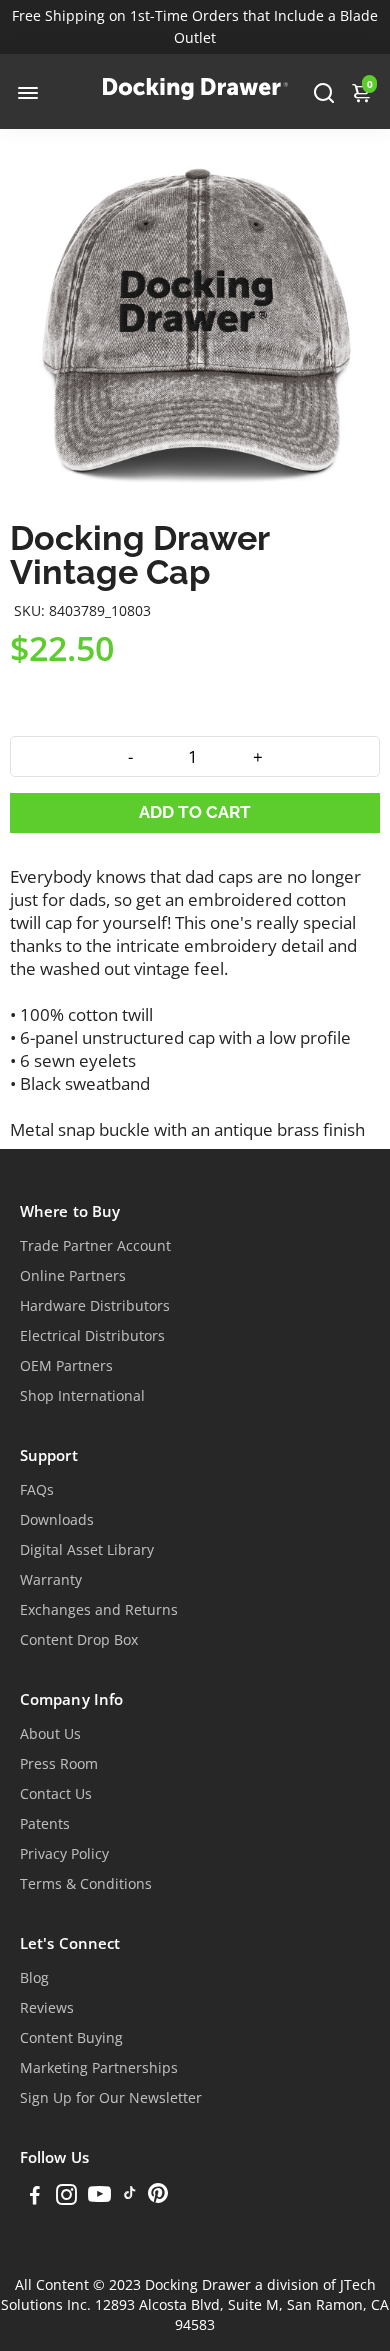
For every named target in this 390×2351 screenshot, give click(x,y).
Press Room (59, 1764)
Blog (34, 1978)
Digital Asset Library (87, 1550)
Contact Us (56, 1794)
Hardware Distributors (95, 1306)
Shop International (82, 1396)
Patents (45, 1824)
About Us (50, 1734)
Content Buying (71, 2038)
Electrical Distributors (92, 1336)
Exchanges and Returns (99, 1610)
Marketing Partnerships (99, 2068)
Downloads (57, 1520)
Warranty (51, 1580)
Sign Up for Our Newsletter (111, 2098)
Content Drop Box (79, 1640)
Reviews (47, 2008)
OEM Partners (66, 1366)
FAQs (37, 1490)
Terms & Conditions (86, 1884)
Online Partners (73, 1276)
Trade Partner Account (95, 1246)
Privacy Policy (64, 1854)
